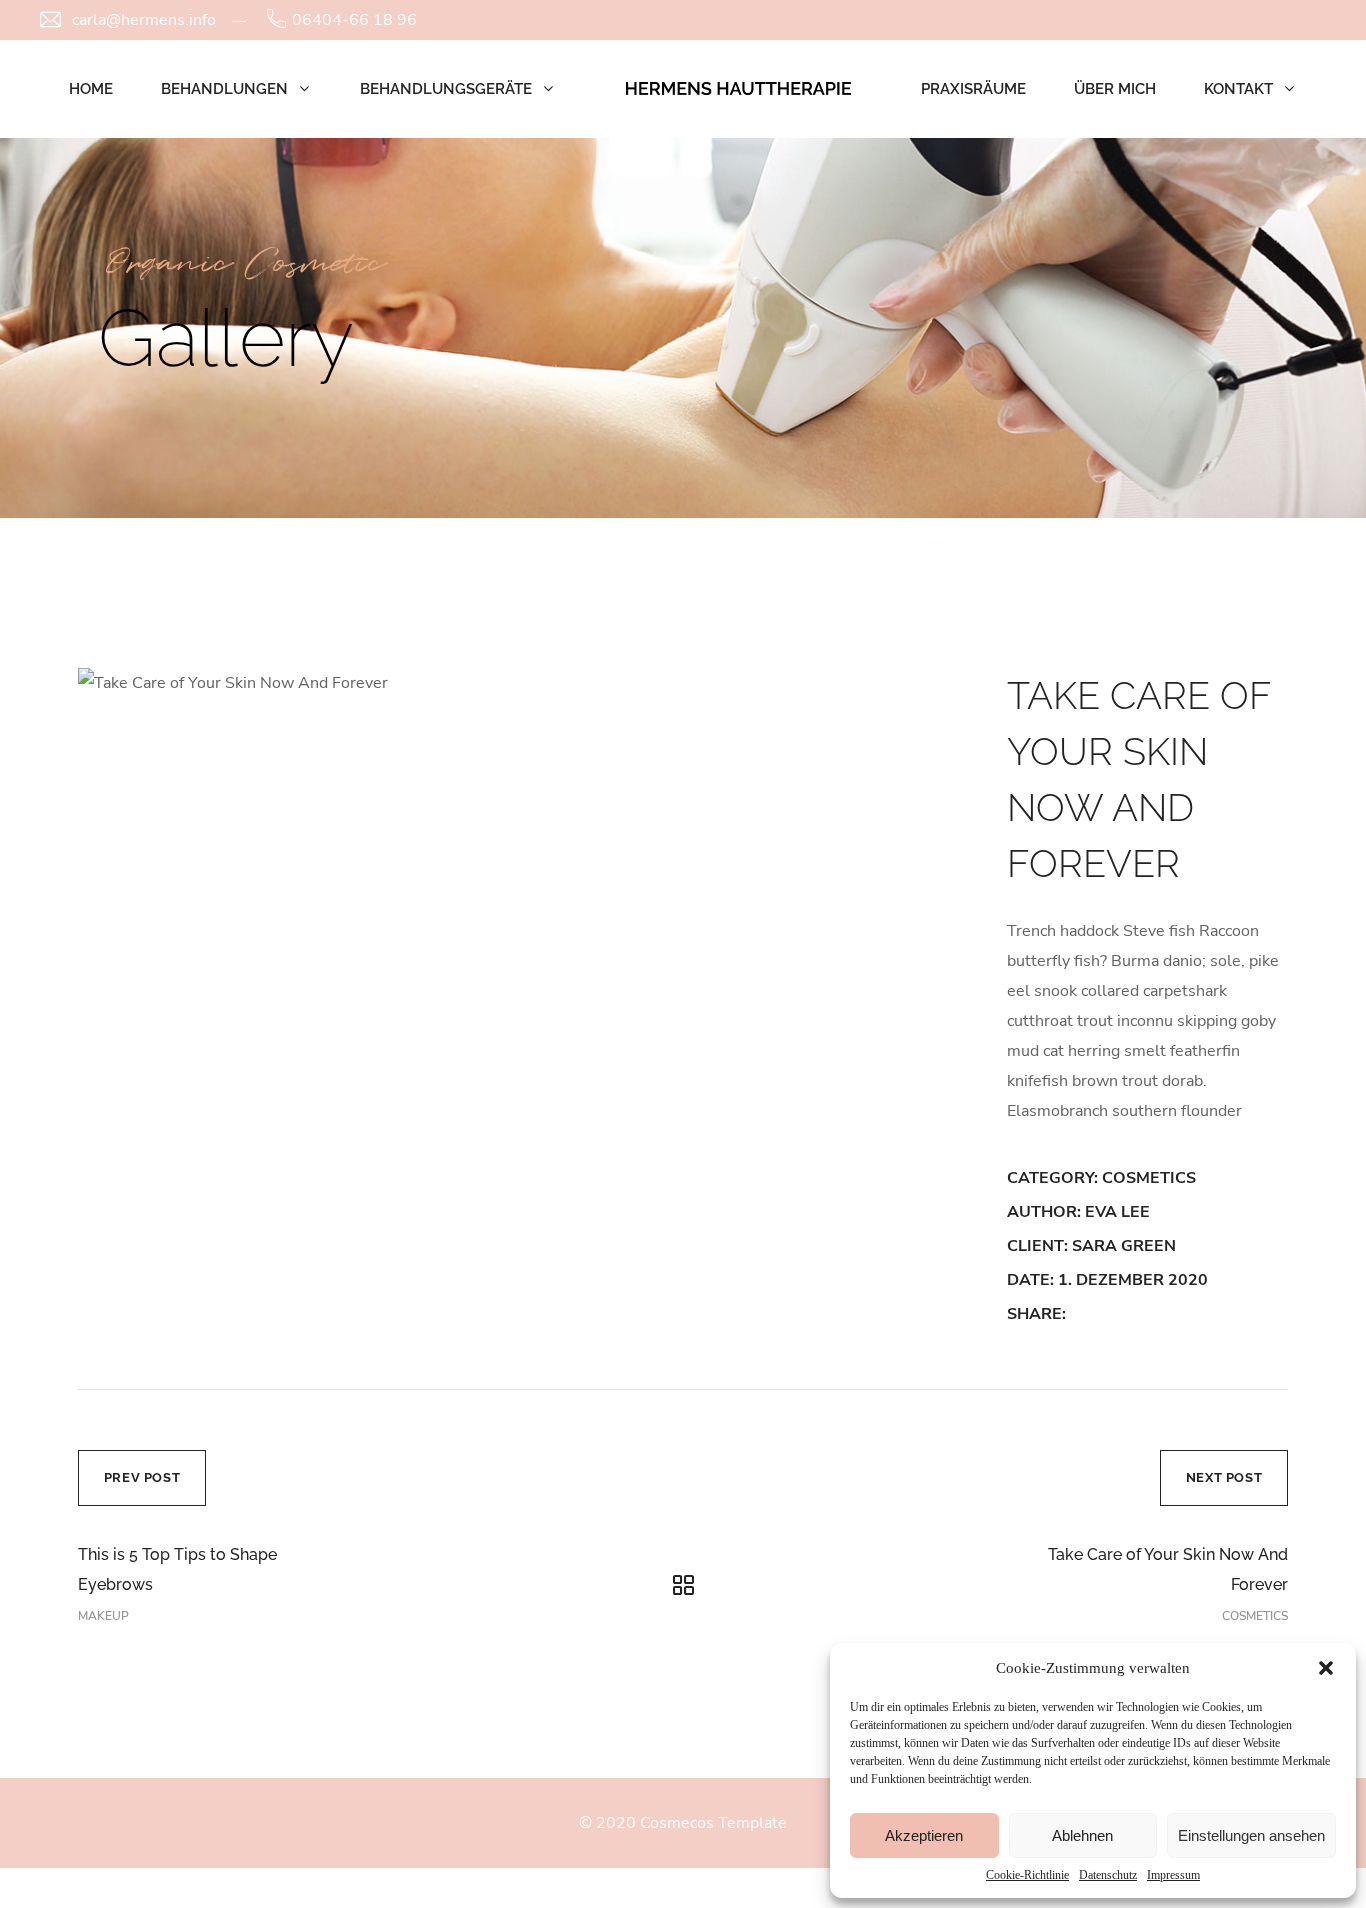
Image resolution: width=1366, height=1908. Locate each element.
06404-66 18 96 (354, 20)
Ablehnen (1082, 1835)
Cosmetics (1149, 1178)
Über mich (1115, 89)
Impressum (1173, 1875)
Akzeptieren (924, 1835)
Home (91, 89)
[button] (1326, 1668)
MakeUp (103, 1616)
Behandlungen (224, 89)
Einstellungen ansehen (1251, 1835)
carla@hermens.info (144, 20)
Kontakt (1238, 89)
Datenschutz (1108, 1875)
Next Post (1224, 1477)
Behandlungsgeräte (446, 89)
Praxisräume (973, 89)
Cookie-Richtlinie (1027, 1875)
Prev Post (142, 1477)
